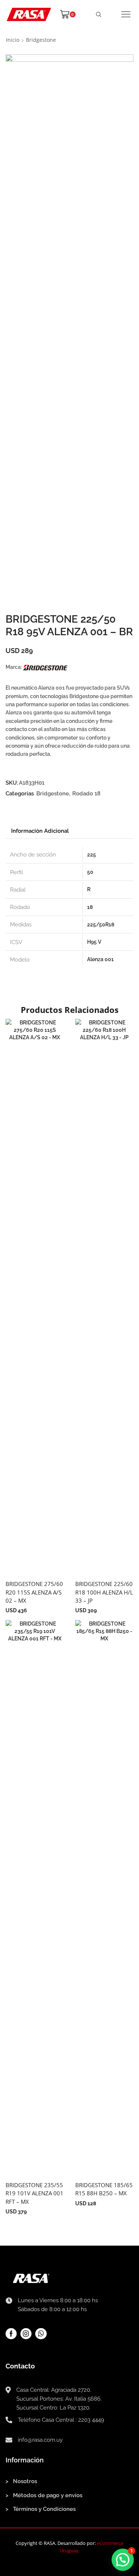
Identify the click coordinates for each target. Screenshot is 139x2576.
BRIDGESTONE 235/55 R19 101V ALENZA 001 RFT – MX (34, 2193)
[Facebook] (11, 2334)
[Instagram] (26, 2334)
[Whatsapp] (41, 2334)
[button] (123, 2560)
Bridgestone (41, 40)
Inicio (13, 40)
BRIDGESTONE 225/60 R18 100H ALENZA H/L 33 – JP (104, 1592)
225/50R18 (101, 925)
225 (92, 855)
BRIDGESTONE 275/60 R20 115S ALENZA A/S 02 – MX (34, 1592)
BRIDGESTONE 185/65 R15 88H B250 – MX (104, 2189)
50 (90, 872)
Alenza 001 (100, 959)
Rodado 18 (86, 794)
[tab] (40, 831)
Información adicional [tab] (40, 831)
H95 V (94, 942)
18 (90, 907)
